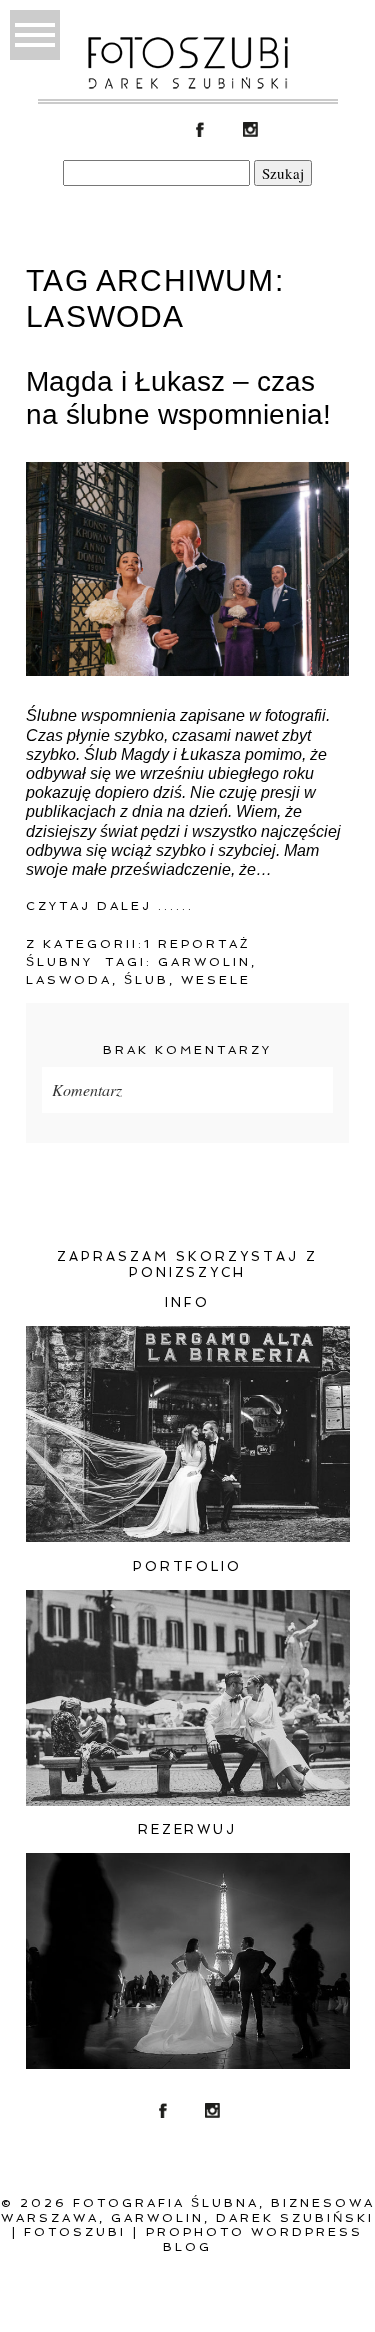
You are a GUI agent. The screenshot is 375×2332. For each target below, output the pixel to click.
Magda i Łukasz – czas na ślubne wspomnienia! (178, 398)
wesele (216, 980)
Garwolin (204, 962)
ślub (146, 980)
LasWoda (69, 980)
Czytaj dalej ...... (110, 906)
